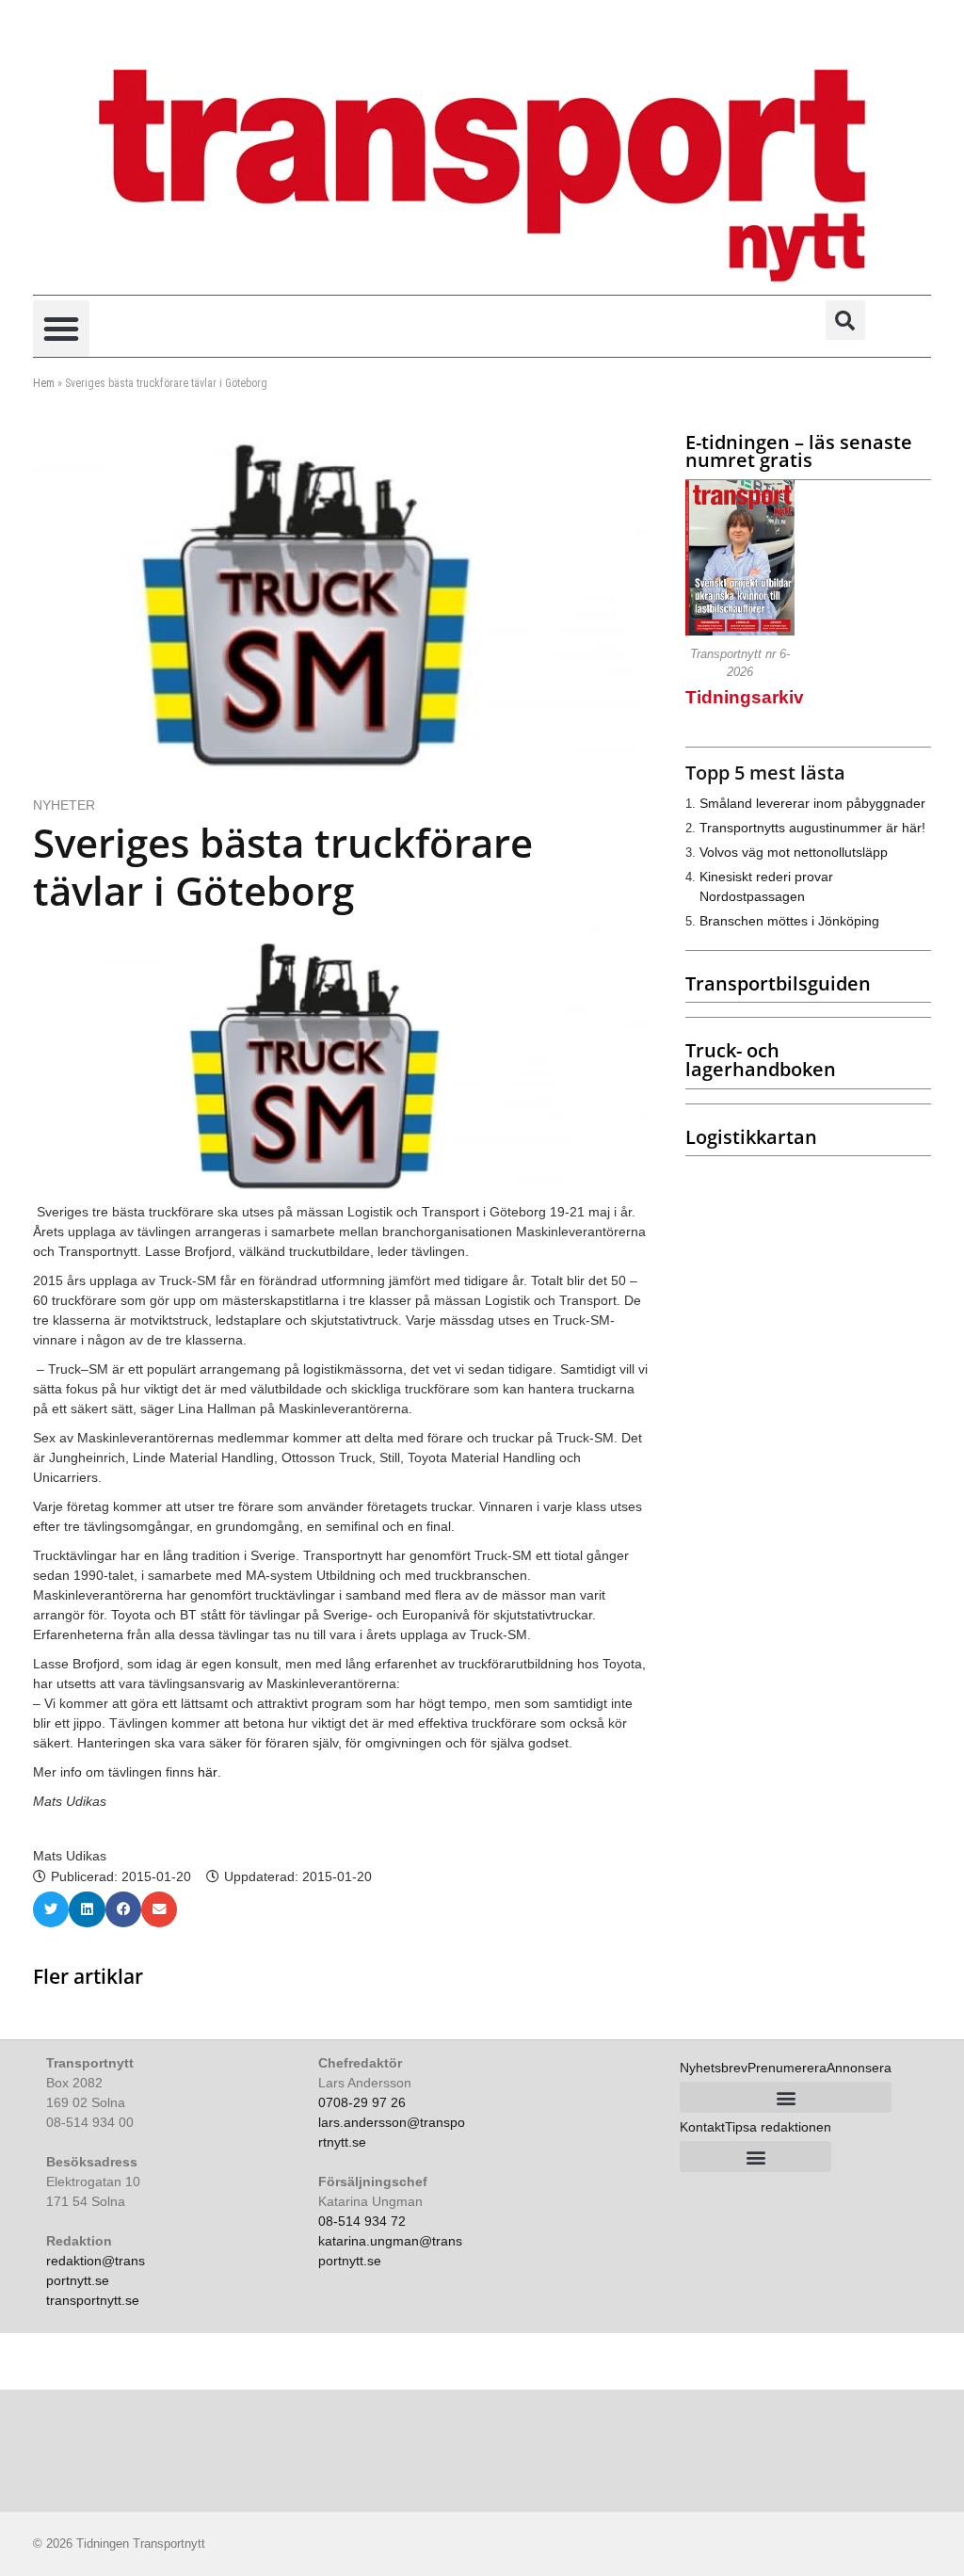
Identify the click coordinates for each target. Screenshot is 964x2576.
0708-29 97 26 (362, 2102)
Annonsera (859, 2068)
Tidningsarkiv (745, 697)
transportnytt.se (93, 2300)
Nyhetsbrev (714, 2068)
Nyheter (64, 805)
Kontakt (702, 2127)
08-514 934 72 (362, 2221)
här (208, 1772)
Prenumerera (787, 2068)
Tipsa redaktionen (778, 2127)
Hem (44, 383)
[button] (61, 329)
